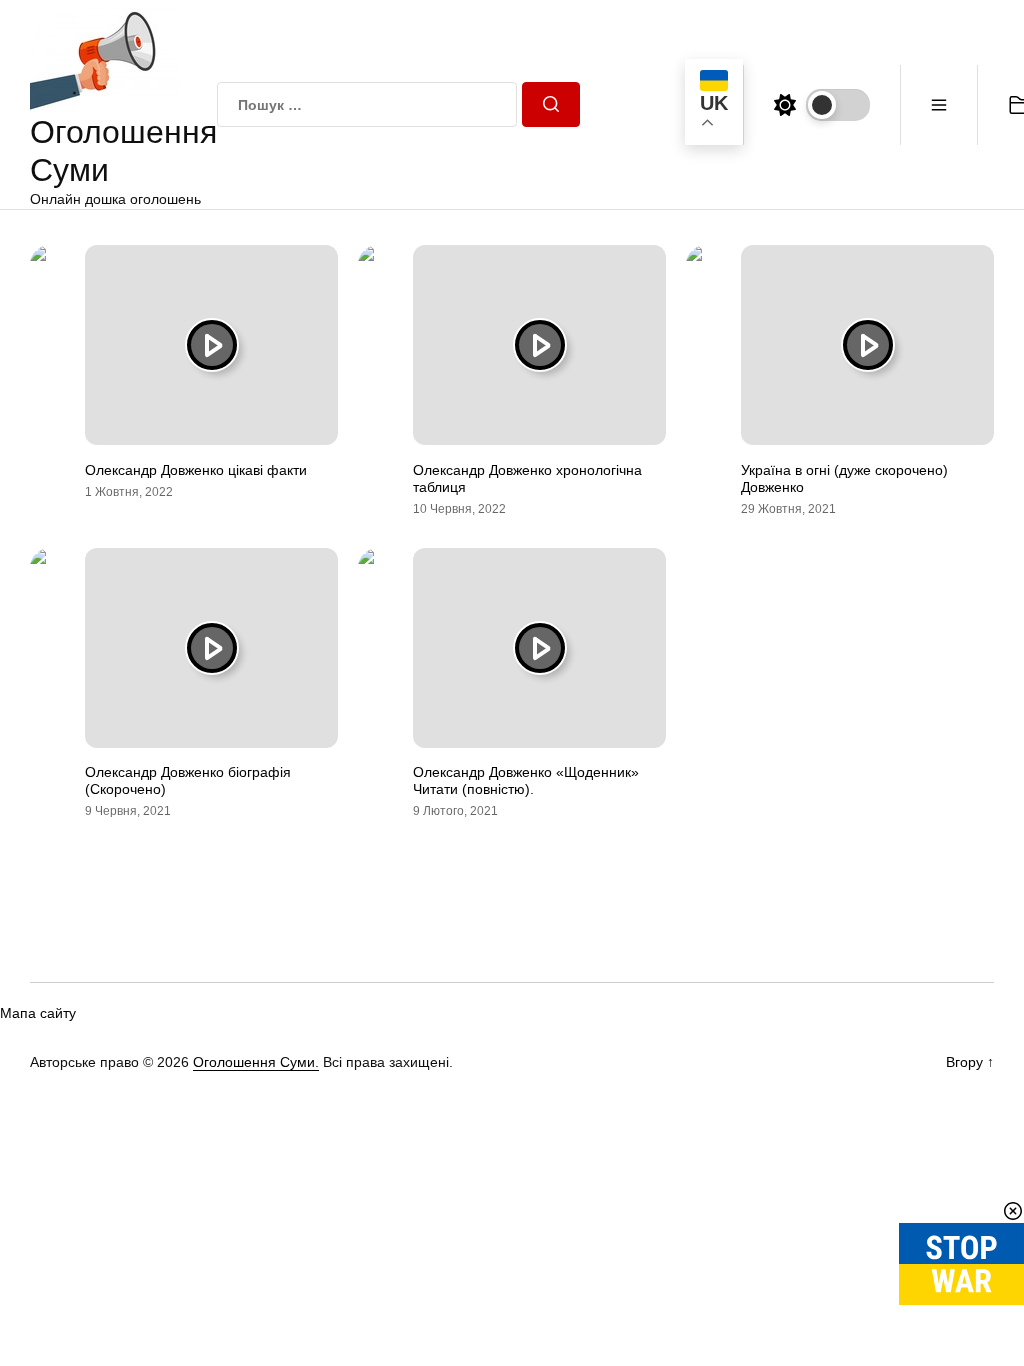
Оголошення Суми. (256, 1062)
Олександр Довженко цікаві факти (196, 470)
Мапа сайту (38, 1013)
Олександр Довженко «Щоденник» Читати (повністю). (526, 780)
